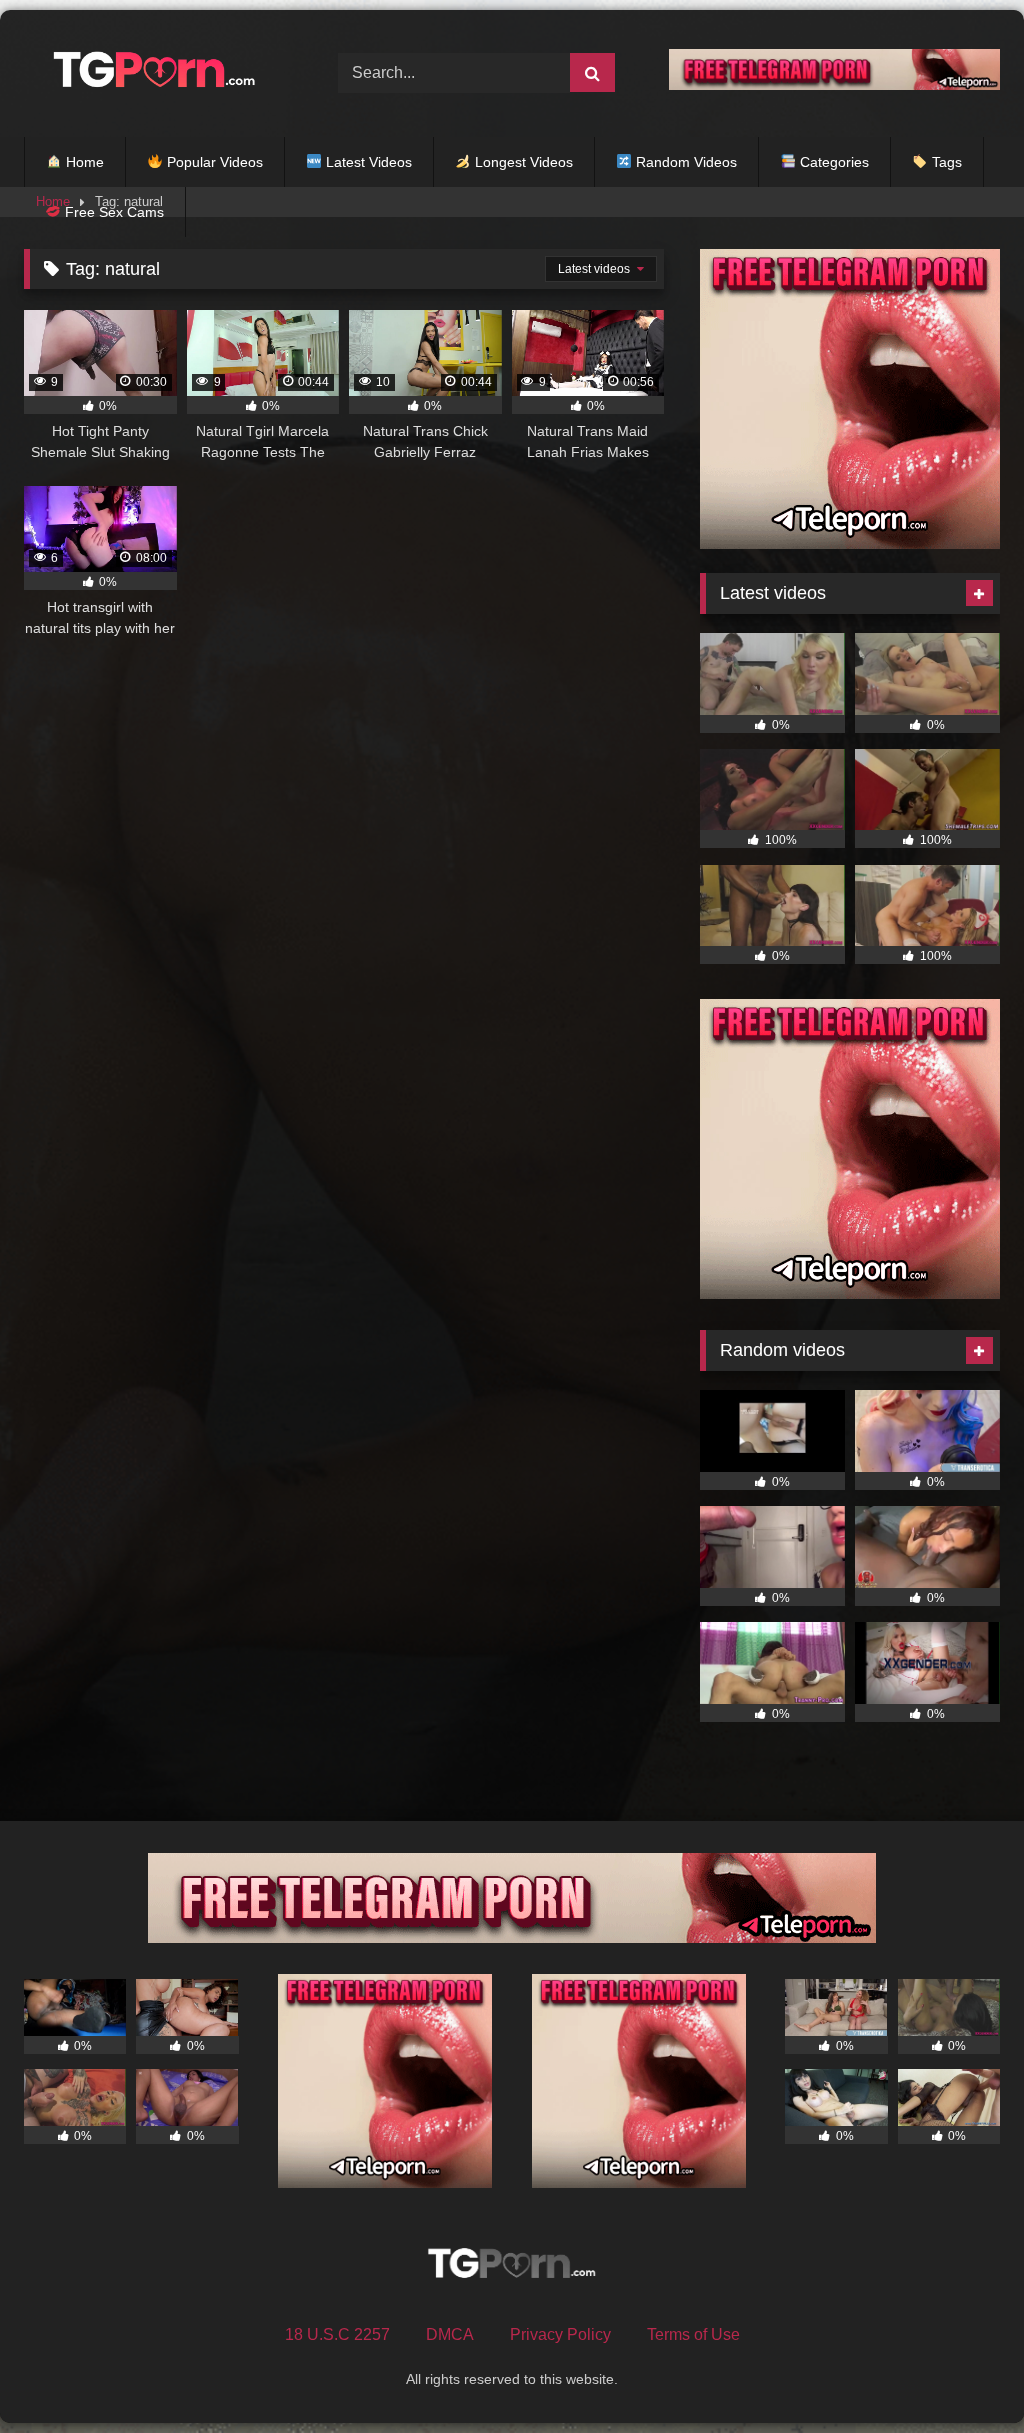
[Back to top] (962, 2373)
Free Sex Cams (112, 212)
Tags (945, 162)
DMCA (450, 2334)
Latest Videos (367, 162)
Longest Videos (522, 162)
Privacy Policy (560, 2334)
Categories (832, 162)
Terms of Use (693, 2334)
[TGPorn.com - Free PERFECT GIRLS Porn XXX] (158, 73)
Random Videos (684, 162)
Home (83, 162)
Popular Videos (213, 162)
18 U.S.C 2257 (337, 2334)
